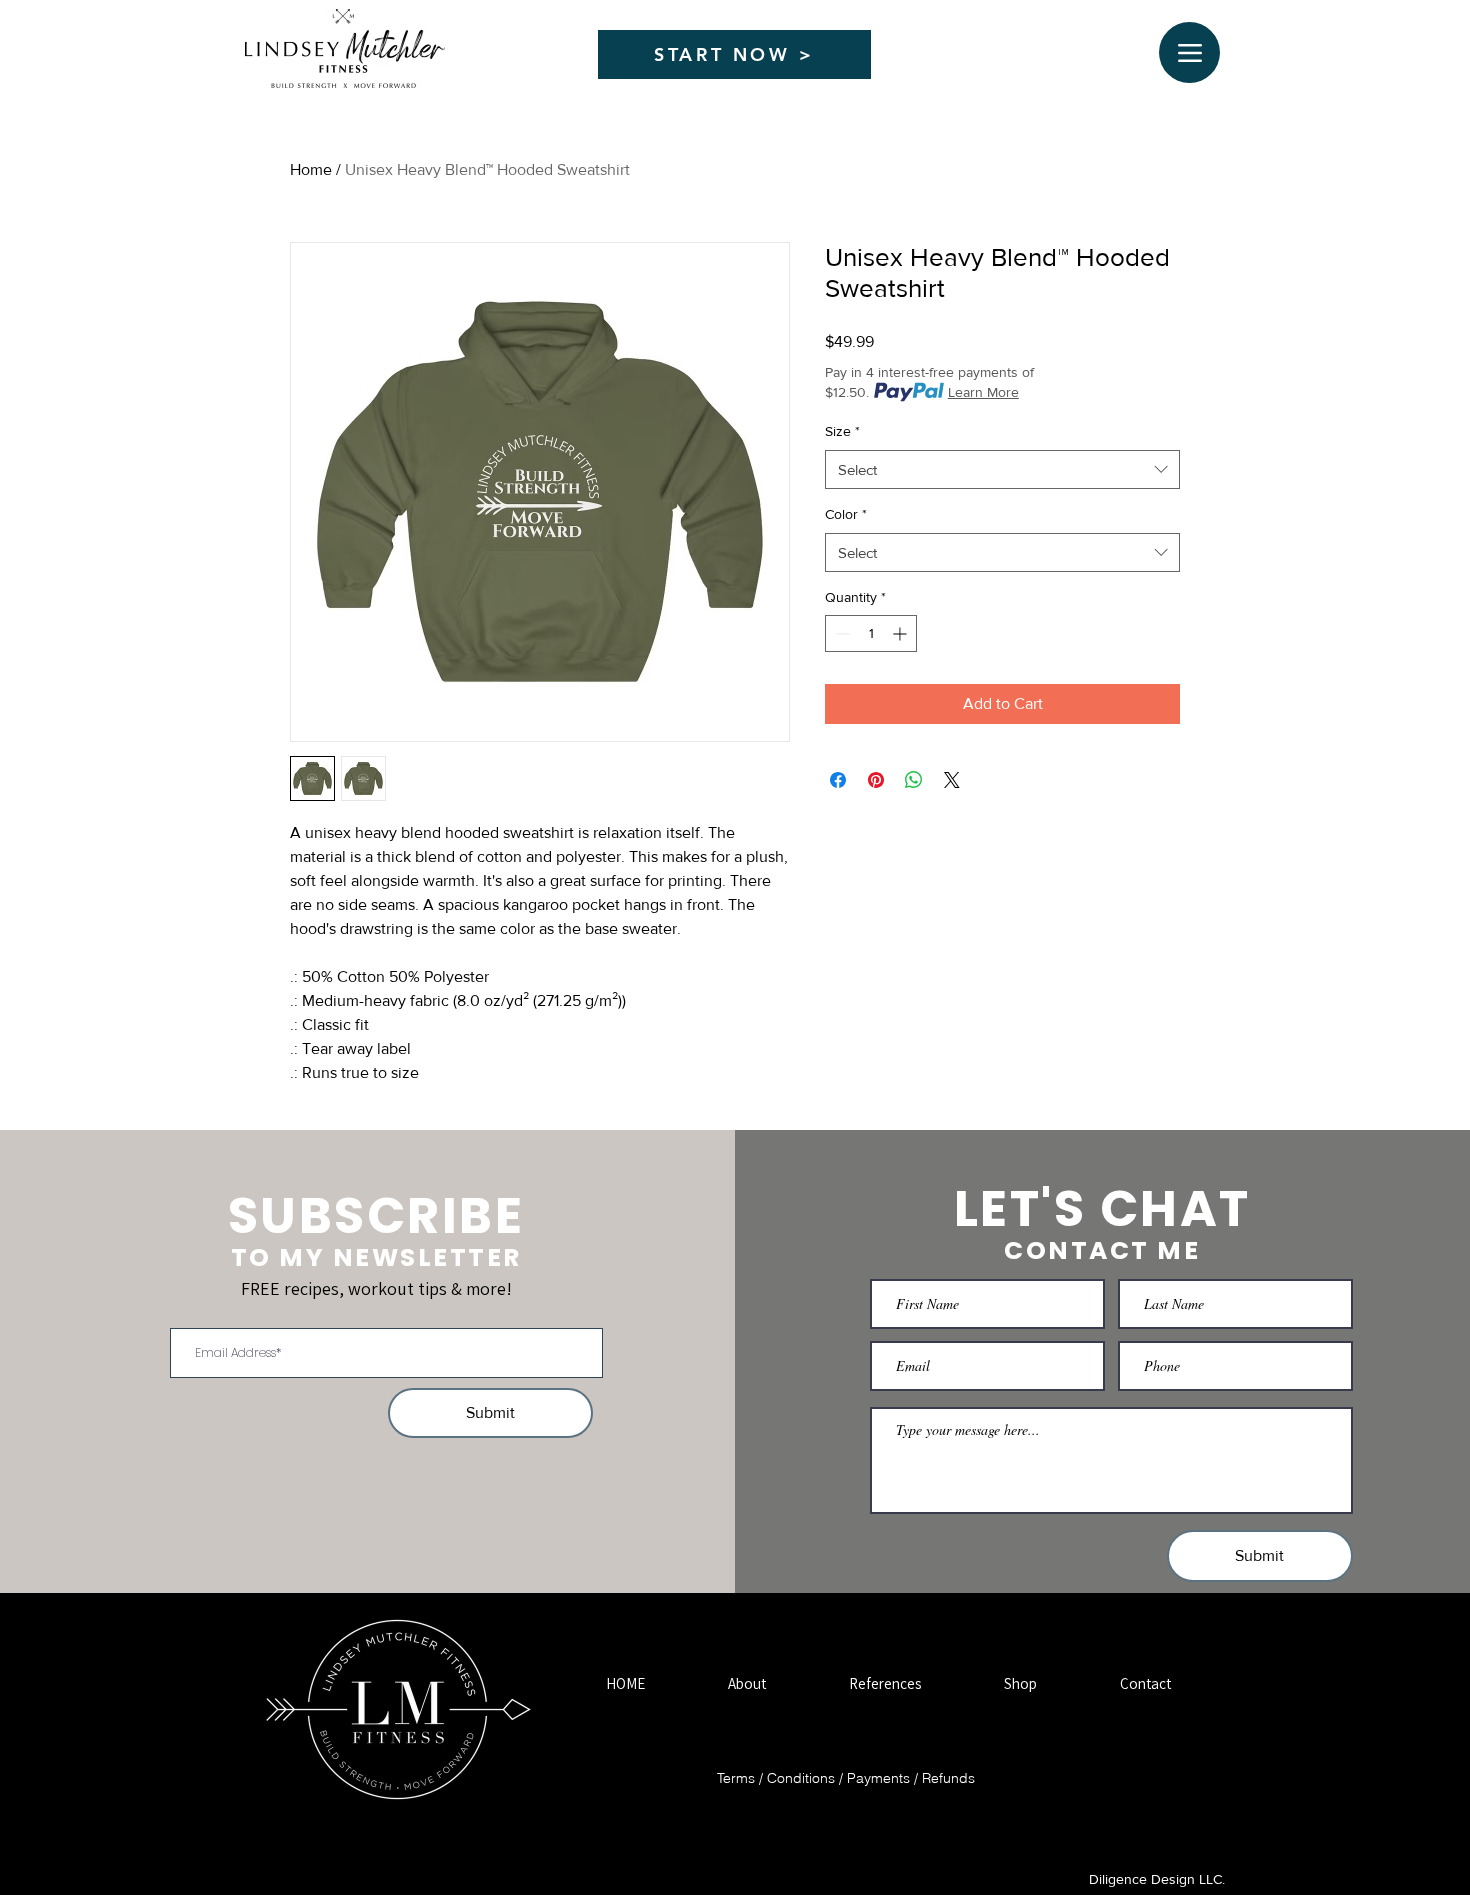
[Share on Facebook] (838, 780)
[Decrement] (840, 633)
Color (846, 514)
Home (311, 169)
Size (842, 431)
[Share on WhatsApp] (914, 780)
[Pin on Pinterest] (876, 780)
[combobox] (1002, 469)
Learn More (983, 392)
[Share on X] (952, 780)
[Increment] (901, 633)
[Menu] (1189, 52)
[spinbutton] (871, 633)
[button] (746, 1683)
